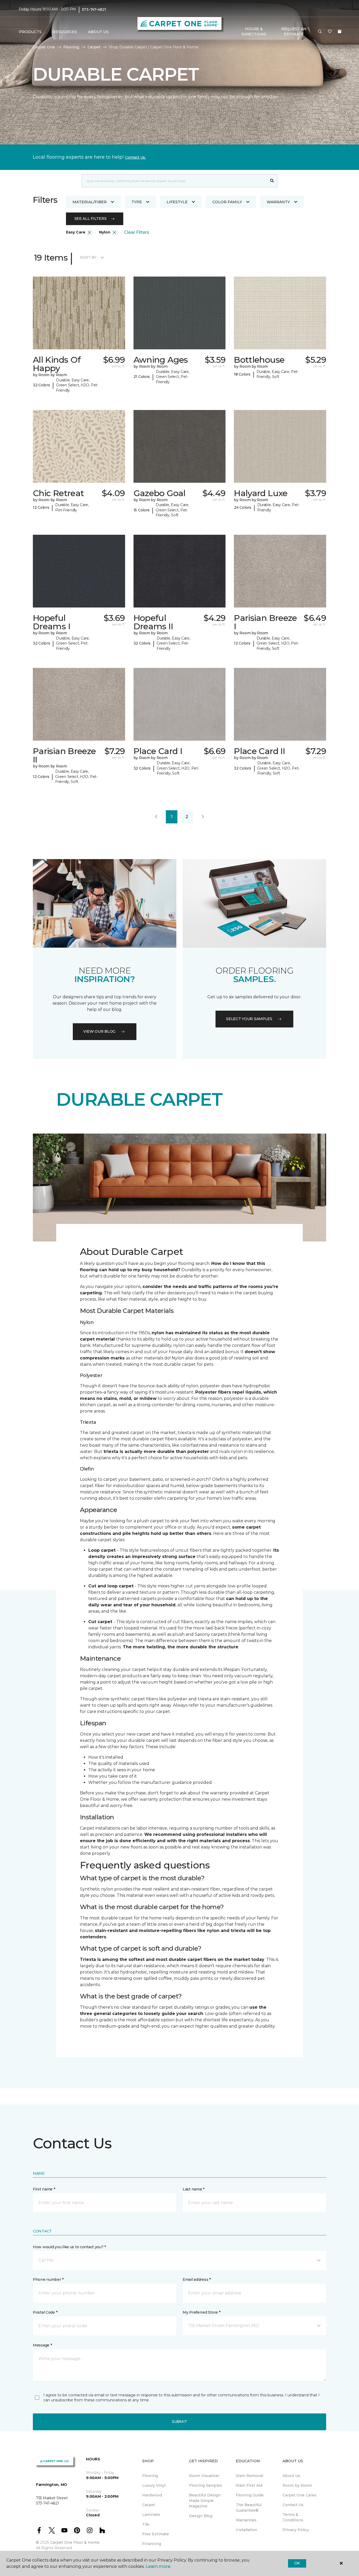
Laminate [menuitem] (151, 2515)
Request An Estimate (294, 32)
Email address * (197, 2279)
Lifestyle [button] (177, 202)
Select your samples (249, 1019)
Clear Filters (137, 232)
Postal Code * (45, 2312)
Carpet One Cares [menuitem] (299, 2495)
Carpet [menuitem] (149, 2505)
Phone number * (48, 2279)
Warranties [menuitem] (246, 2520)
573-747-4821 (94, 9)
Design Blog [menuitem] (201, 2516)
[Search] (272, 181)
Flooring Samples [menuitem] (206, 2485)
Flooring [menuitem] (150, 2476)
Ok (297, 2563)
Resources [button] (65, 32)
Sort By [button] (88, 257)
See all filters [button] (91, 219)
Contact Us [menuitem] (293, 2505)
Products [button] (30, 32)
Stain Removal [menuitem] (249, 2476)
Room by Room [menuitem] (297, 2485)
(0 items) (340, 32)
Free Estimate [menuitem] (156, 2534)
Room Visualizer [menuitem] (204, 2476)
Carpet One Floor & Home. (75, 2542)
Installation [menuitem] (247, 2530)
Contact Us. (135, 157)
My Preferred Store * (201, 2312)
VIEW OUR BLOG (99, 1031)
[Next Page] (203, 817)
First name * (44, 2189)
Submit (179, 2422)
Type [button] (137, 202)
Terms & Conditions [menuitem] (293, 2517)
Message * (42, 2345)
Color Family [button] (227, 202)
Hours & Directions (254, 32)
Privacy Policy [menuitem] (296, 2530)
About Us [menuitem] (291, 2476)
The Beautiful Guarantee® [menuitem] (249, 2508)
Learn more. (158, 2566)
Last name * (194, 2189)
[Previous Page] (156, 817)
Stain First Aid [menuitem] (249, 2485)
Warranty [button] (278, 202)
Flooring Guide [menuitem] (250, 2495)
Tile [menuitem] (146, 2524)
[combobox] (174, 181)
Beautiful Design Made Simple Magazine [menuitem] (205, 2501)
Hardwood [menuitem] (152, 2495)
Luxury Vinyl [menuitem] (154, 2485)
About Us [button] (98, 32)
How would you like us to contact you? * (69, 2247)
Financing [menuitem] (152, 2544)
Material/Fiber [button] (90, 202)
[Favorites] (330, 32)
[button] (320, 32)
